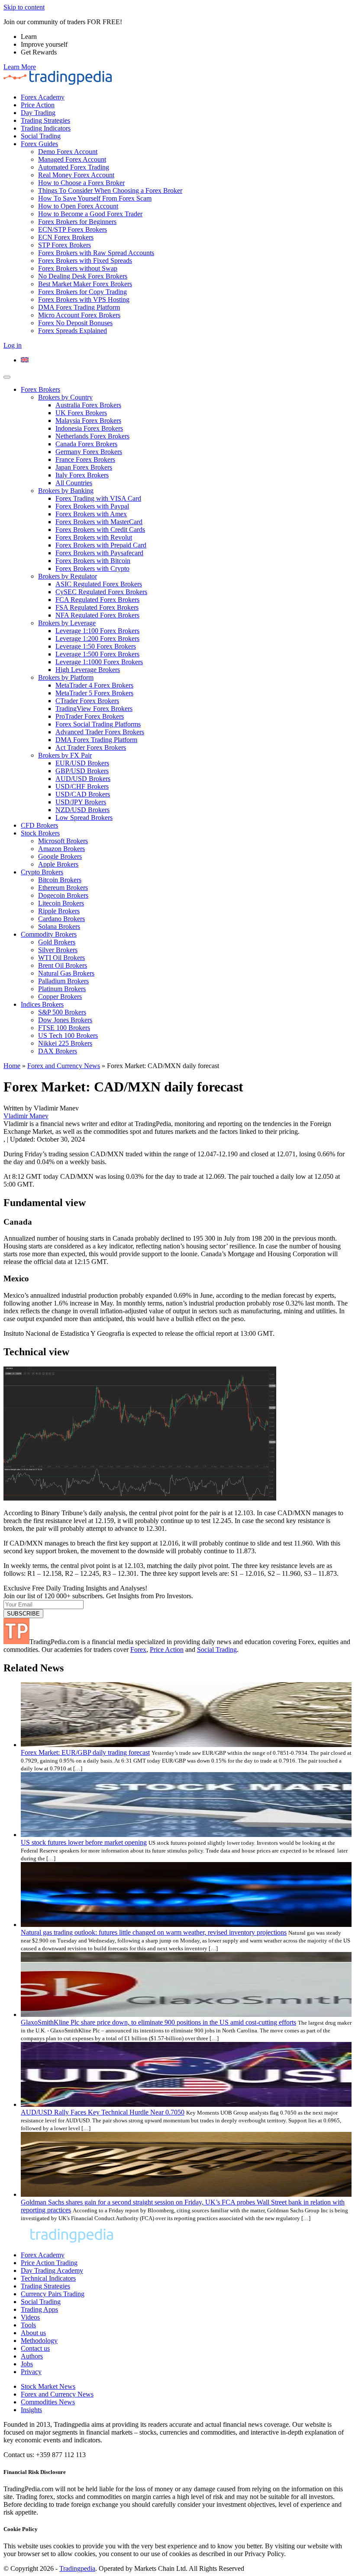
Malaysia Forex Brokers (88, 421)
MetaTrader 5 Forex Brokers (94, 693)
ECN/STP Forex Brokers (73, 229)
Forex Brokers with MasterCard (99, 522)
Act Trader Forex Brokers (91, 747)
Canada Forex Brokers (86, 444)
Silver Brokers (58, 950)
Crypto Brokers (42, 872)
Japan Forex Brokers (84, 467)
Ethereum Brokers (63, 888)
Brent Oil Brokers (63, 965)
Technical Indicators (48, 2278)
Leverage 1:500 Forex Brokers (97, 654)
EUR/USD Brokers (82, 763)
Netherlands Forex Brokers (92, 436)
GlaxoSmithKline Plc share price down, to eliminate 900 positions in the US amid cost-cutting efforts (158, 2022)
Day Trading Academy (52, 2270)
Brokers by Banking (66, 491)
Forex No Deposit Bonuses (75, 323)
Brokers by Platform (66, 677)
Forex (138, 1650)
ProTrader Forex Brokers (90, 716)
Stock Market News (48, 2386)
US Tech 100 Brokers (68, 1035)
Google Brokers (60, 856)
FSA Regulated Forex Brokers (97, 607)
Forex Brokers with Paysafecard (99, 553)
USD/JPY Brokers (81, 802)
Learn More (20, 67)
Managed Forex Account (72, 159)
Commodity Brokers (49, 934)
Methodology (39, 2341)
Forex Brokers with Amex (91, 514)
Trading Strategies (45, 120)
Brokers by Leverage (67, 623)
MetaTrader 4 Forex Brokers (94, 685)
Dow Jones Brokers (65, 1020)
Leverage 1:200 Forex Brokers (97, 638)
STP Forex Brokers (65, 245)
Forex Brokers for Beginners (77, 222)
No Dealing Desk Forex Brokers (83, 276)
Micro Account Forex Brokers (79, 315)
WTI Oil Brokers (61, 958)
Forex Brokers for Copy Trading (82, 292)
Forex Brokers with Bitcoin (93, 561)
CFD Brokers (39, 825)
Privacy (31, 2372)
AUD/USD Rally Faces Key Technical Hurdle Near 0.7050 (103, 2112)
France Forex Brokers (85, 459)
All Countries (74, 483)
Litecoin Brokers (61, 903)
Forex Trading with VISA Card (98, 498)
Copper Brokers (60, 997)
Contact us (35, 2348)
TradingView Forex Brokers (94, 709)
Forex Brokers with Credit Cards (100, 530)
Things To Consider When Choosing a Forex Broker (110, 190)
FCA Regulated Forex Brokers (97, 600)
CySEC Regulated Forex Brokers (101, 592)
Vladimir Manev (26, 1116)
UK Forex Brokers (81, 413)
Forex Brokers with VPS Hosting (84, 299)
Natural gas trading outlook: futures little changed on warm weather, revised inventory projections (154, 1932)
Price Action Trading (49, 2263)
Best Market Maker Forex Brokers (85, 284)
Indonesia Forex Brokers (89, 428)
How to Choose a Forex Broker (81, 183)
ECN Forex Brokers (66, 237)
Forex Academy (43, 97)
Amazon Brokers (61, 849)
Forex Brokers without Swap (78, 268)
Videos (30, 2317)
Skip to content (24, 7)
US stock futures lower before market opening (84, 1842)
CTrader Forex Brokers (87, 701)
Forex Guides (39, 144)
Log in (13, 345)
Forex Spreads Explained (73, 331)
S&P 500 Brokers (62, 1012)
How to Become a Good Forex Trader (90, 214)
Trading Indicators (46, 128)
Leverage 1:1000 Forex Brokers (99, 662)
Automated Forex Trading (74, 167)
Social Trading (41, 136)
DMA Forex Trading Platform (79, 307)
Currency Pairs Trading (53, 2294)
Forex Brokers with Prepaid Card (101, 545)
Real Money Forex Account (76, 175)
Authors (32, 2356)
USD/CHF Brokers (82, 786)
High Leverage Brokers (88, 670)
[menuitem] (25, 360)
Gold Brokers (57, 942)
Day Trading (38, 113)
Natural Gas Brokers (66, 973)
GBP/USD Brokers (82, 771)
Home (12, 1066)
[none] (186, 360)
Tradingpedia (77, 2568)
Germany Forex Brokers (89, 452)
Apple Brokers (58, 864)
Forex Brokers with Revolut (94, 537)
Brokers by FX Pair (65, 755)
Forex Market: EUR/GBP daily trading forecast (85, 1752)
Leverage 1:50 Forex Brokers (96, 646)
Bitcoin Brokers (60, 880)
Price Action (38, 105)
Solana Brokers (59, 926)
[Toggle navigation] (7, 377)
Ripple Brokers (59, 911)
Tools (28, 2325)
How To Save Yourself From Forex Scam (95, 198)
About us (33, 2333)
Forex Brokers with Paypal (92, 506)
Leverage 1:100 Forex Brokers (97, 631)
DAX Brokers (58, 1051)
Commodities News (48, 2402)
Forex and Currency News (64, 1066)
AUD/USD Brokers (83, 779)
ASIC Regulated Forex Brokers (99, 584)
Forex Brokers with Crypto (92, 568)
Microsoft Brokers (63, 841)
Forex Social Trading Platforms (98, 724)
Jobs (27, 2364)
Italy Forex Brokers (82, 475)
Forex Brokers (40, 389)
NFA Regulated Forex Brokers (97, 615)
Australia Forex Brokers (88, 405)
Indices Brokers (42, 1004)
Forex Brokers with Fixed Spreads (85, 261)
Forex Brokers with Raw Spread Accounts (96, 253)
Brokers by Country (65, 397)
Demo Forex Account (68, 152)
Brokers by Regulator (68, 576)
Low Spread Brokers (84, 818)
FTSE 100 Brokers (64, 1028)
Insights (31, 2410)
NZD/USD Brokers (82, 810)
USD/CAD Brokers (83, 794)
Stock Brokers (40, 833)
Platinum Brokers (62, 989)
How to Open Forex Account (78, 206)
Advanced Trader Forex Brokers (100, 732)
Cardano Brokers (61, 919)
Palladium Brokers (63, 981)
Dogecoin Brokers (63, 895)
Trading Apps (39, 2309)
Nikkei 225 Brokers (65, 1043)
